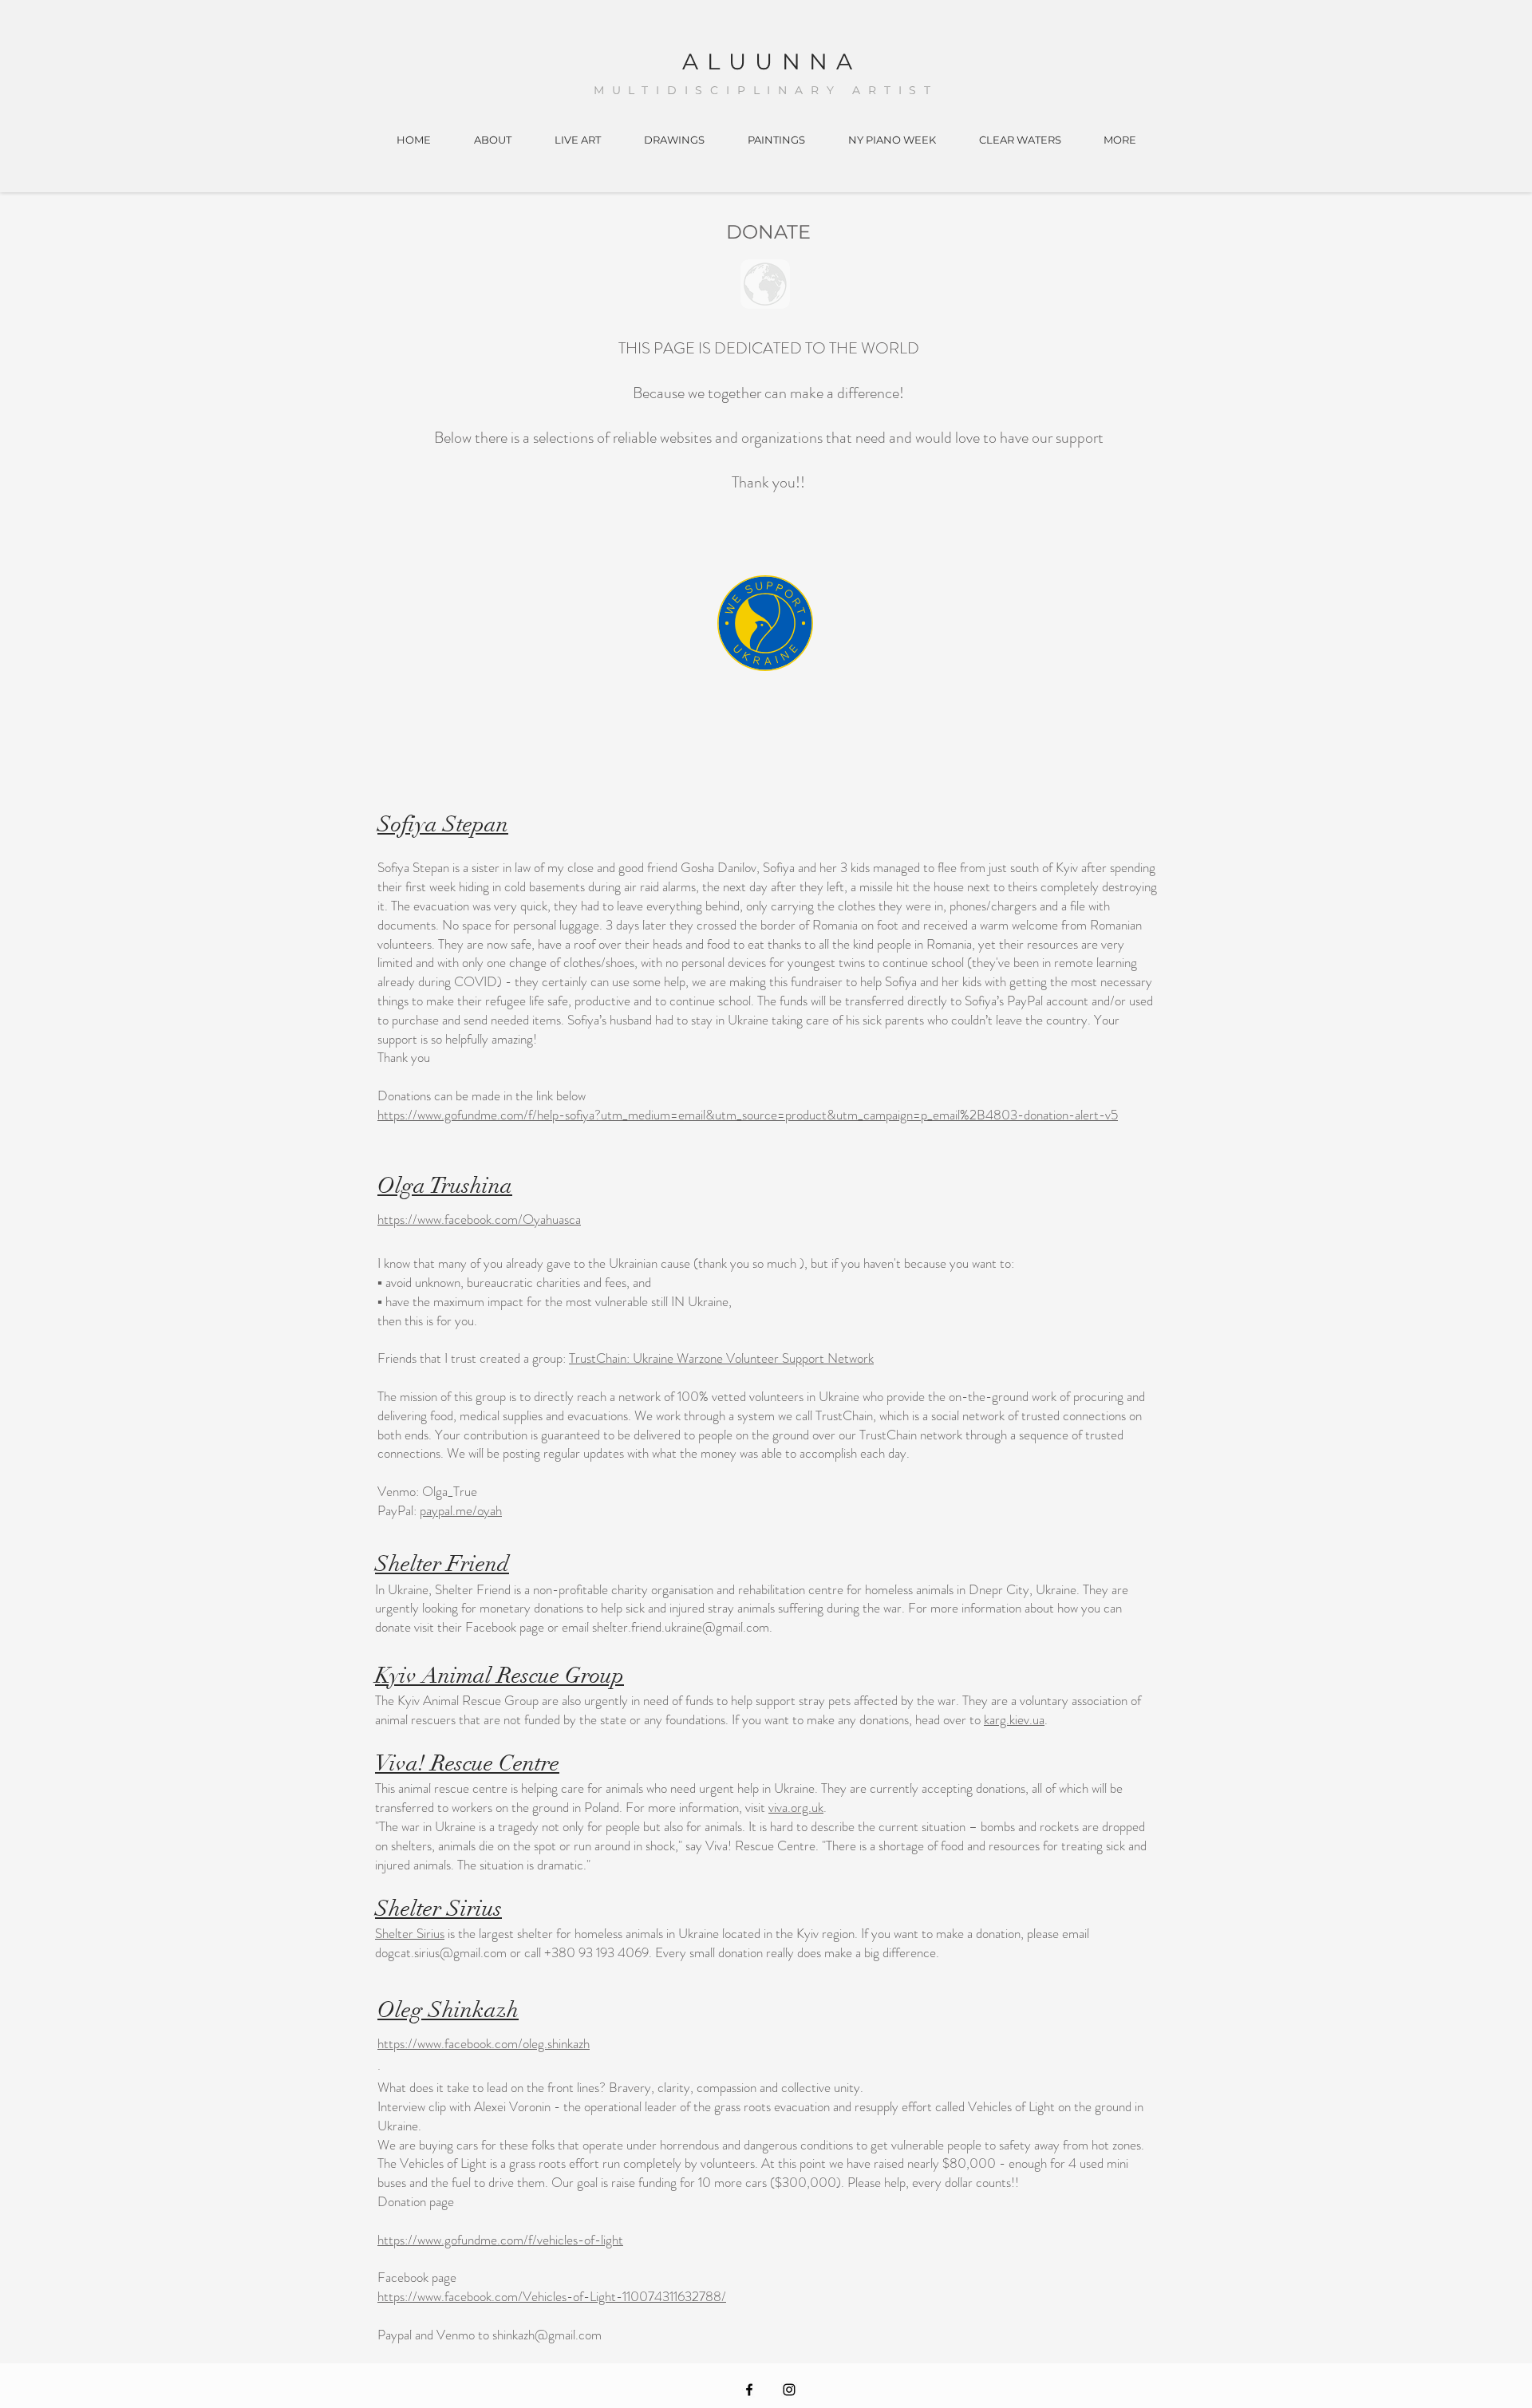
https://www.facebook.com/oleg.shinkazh (484, 2043)
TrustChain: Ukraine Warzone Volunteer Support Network (721, 1358)
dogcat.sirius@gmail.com (441, 1952)
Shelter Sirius (410, 1933)
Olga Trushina (445, 1186)
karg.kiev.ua (1014, 1719)
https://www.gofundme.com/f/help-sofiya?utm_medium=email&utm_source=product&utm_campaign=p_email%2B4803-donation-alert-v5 (748, 1115)
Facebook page (505, 1627)
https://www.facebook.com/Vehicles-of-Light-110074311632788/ (552, 2296)
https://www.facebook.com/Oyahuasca (479, 1219)
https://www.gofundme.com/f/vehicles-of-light (500, 2240)
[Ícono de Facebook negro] (749, 2390)
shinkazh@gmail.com (547, 2335)
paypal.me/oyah (461, 1510)
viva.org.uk (796, 1807)
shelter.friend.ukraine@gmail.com (681, 1627)
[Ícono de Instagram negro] (789, 2390)
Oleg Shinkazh (448, 2010)
